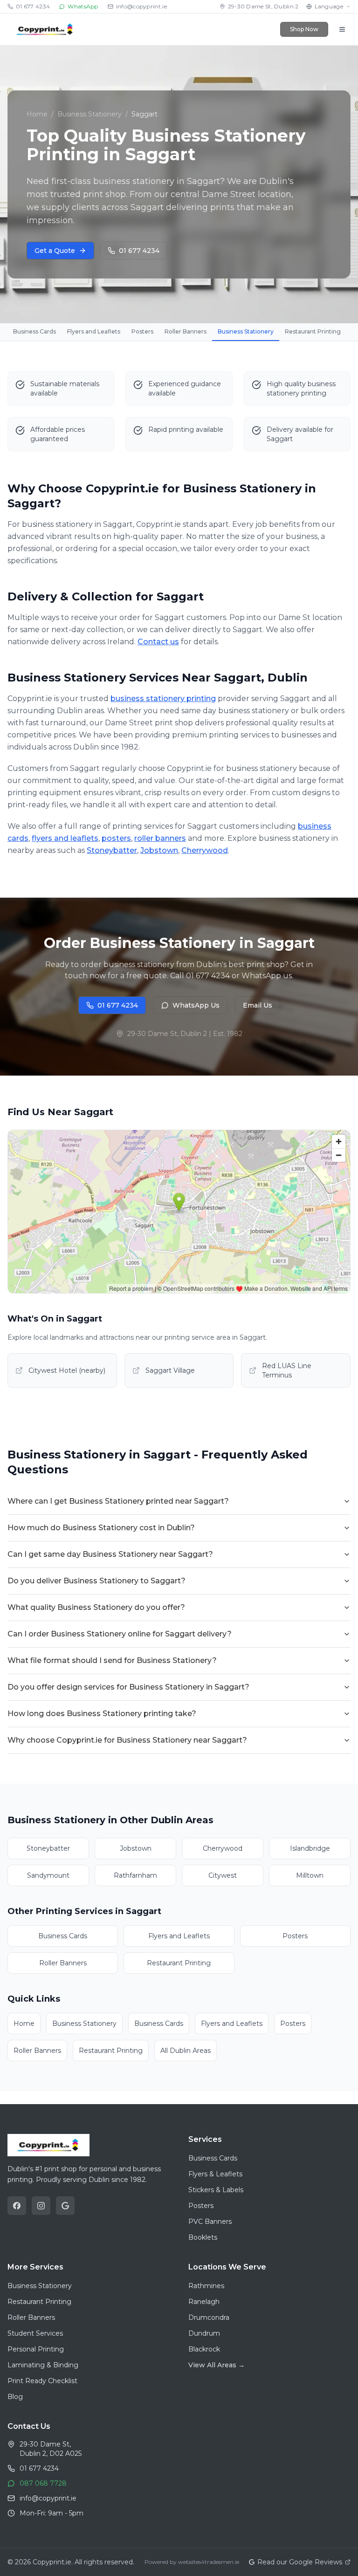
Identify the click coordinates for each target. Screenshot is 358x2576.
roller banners (160, 838)
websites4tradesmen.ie (209, 2562)
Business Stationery (89, 114)
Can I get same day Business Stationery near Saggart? (110, 1554)
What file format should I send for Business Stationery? (112, 1660)
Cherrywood (205, 850)
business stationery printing (163, 699)
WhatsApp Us (196, 1005)
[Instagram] (41, 2206)
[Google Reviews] (65, 2206)
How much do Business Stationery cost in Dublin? (101, 1528)
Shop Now (304, 29)
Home (37, 114)
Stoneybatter (112, 850)
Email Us (258, 1005)
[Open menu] (342, 29)
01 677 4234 (139, 251)
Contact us (158, 642)
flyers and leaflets (65, 838)
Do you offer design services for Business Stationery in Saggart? (128, 1687)
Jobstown (159, 850)
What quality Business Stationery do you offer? (96, 1607)
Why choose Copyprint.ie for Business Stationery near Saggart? (127, 1740)
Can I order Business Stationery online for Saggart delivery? (120, 1634)
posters (116, 838)
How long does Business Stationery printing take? (102, 1714)
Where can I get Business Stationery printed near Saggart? (118, 1501)
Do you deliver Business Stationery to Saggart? (96, 1581)
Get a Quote (55, 251)
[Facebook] (17, 2206)
